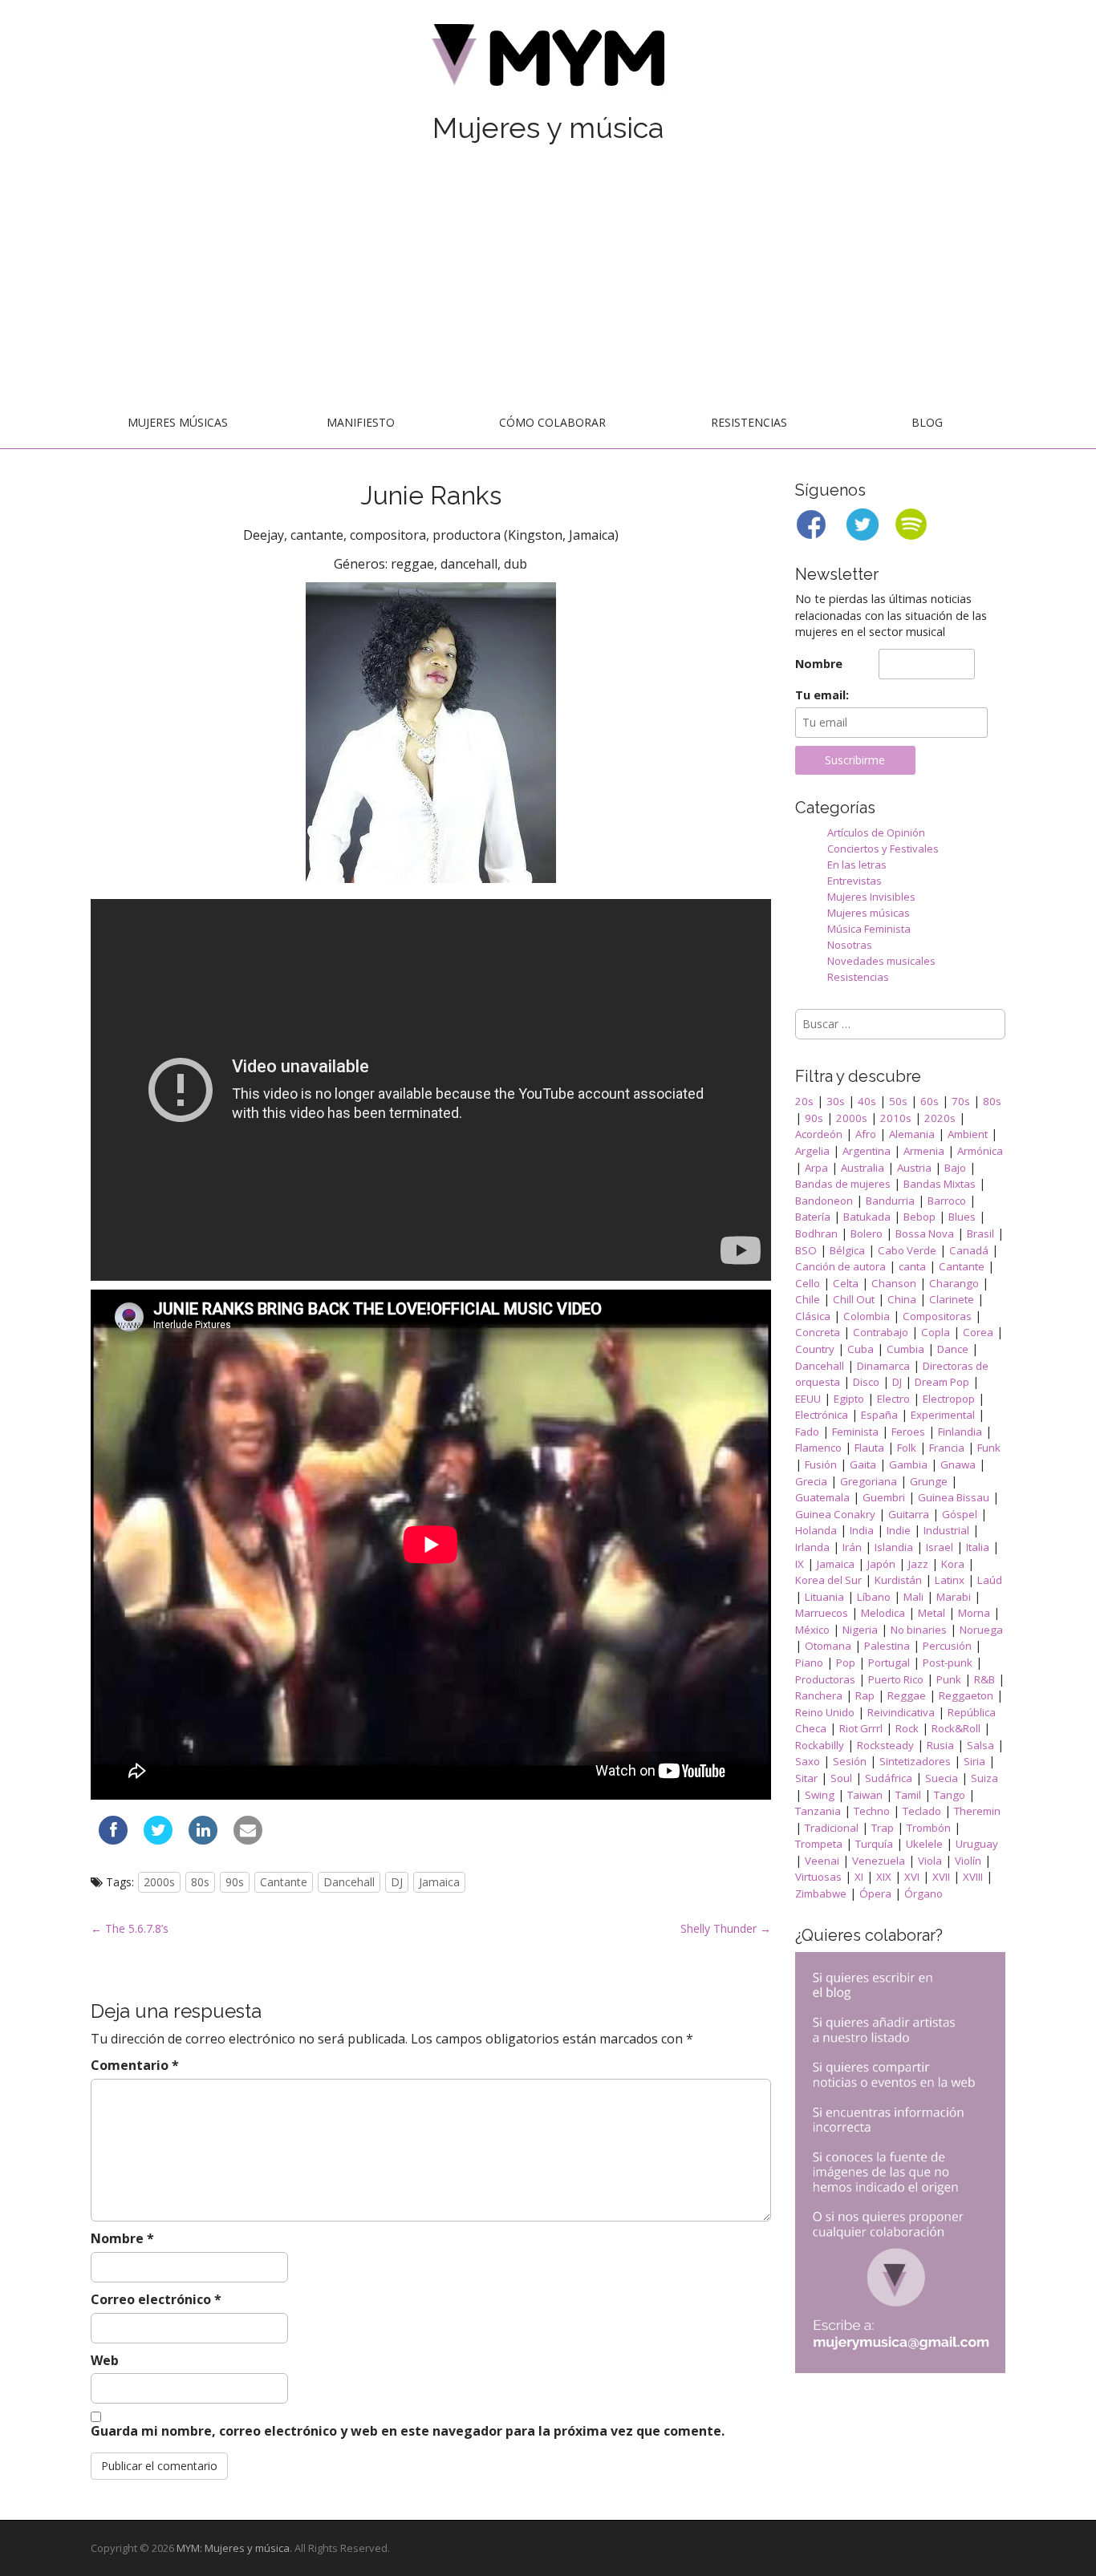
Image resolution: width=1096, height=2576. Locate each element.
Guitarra (909, 1514)
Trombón (929, 1828)
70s (961, 1101)
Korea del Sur (828, 1580)
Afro (866, 1134)
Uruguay (977, 1844)
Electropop (949, 1399)
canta (912, 1266)
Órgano (923, 1894)
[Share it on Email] (248, 1840)
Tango (950, 1795)
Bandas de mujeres (843, 1184)
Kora (953, 1564)
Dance (953, 1349)
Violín (968, 1861)
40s (867, 1101)
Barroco (947, 1201)
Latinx (950, 1580)
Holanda (816, 1530)
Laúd (990, 1580)
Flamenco (818, 1448)
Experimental (943, 1415)
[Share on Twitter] (158, 1840)
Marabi (954, 1597)
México (812, 1630)
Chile (808, 1299)
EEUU (808, 1399)
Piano (809, 1663)
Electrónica (822, 1415)
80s (200, 1882)
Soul (841, 1778)
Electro (893, 1399)
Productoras (825, 1679)
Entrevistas (854, 881)
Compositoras (937, 1316)
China (902, 1299)
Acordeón (819, 1134)
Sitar (806, 1778)
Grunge (929, 1481)
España (879, 1415)
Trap (883, 1828)
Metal (932, 1613)
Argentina (867, 1151)
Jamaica (439, 1882)
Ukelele (924, 1844)
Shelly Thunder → (726, 1928)
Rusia (940, 1745)
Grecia (811, 1481)
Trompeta (819, 1844)
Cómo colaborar (552, 422)
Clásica (813, 1316)
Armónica (980, 1151)
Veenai (822, 1861)
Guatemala (822, 1497)
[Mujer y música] (548, 61)
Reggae (907, 1695)
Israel (940, 1547)
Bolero (867, 1233)
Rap (865, 1695)
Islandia (894, 1547)
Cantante (284, 1882)
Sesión (850, 1761)
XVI (912, 1877)
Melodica (883, 1613)
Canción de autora (840, 1266)
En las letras (857, 865)
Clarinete (952, 1299)
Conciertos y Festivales (883, 849)
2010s (896, 1118)
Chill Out (854, 1299)
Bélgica (847, 1250)
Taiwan (865, 1795)
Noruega (981, 1630)
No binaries (919, 1630)
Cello (808, 1283)
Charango (954, 1283)
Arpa (816, 1168)
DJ (397, 1882)
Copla (936, 1332)
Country (815, 1349)
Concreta (818, 1332)
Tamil (908, 1795)
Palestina (887, 1646)
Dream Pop (942, 1382)
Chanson (894, 1283)
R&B (984, 1679)
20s (804, 1101)
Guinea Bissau (954, 1497)
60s (930, 1101)
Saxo (808, 1761)
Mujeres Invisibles (871, 897)
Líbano (874, 1597)
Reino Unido (825, 1712)
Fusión (821, 1464)
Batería (813, 1217)
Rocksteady (885, 1745)
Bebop (919, 1217)
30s (836, 1101)
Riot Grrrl (861, 1728)
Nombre (122, 2238)
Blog (927, 422)
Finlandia (960, 1432)
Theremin (977, 1811)
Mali (913, 1597)
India (862, 1530)
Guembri (884, 1497)
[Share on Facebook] (113, 1840)
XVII (941, 1877)
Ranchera (819, 1695)
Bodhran (816, 1233)
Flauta (869, 1448)
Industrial (946, 1530)
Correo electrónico (156, 2299)
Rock (907, 1728)
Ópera (875, 1894)
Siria (974, 1761)
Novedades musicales (881, 961)
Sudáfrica (889, 1778)
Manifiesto (361, 422)
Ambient (968, 1134)
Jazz (918, 1564)
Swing (820, 1795)
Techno (872, 1811)
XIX (884, 1877)
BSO (806, 1250)
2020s (940, 1118)
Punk (949, 1679)
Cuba (861, 1349)
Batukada (867, 1217)
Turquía (874, 1844)
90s (235, 1882)
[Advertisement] (548, 278)
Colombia (867, 1316)
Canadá (969, 1250)
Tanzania (818, 1811)
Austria (914, 1168)
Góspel (960, 1514)
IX (800, 1564)
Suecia (942, 1778)
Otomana (828, 1646)
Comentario (135, 2065)
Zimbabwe (821, 1894)
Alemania (912, 1134)
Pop (846, 1663)
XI (859, 1877)
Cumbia (905, 1349)
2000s (159, 1882)
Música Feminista (869, 929)
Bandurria (890, 1201)
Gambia (908, 1464)
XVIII (973, 1877)
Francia (947, 1448)
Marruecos (822, 1613)
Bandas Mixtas (940, 1184)
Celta (846, 1283)
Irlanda (812, 1547)
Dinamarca (883, 1366)
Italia (978, 1547)
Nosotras (850, 945)
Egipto (849, 1399)
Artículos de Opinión (876, 832)
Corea (978, 1332)
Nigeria (860, 1630)
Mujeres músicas (178, 422)
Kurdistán (898, 1580)
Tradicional (832, 1828)
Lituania (824, 1597)
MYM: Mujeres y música (233, 2548)
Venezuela (879, 1861)
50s (898, 1101)
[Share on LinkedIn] (203, 1840)
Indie (899, 1530)
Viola (930, 1861)
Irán (852, 1547)
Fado (807, 1432)
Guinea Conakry (835, 1514)
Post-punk (948, 1663)
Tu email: (822, 695)
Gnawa (958, 1464)
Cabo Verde (907, 1250)
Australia (863, 1168)
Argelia (812, 1151)
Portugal (889, 1663)
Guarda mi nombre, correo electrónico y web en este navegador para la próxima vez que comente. (408, 2431)
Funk (989, 1448)
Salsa (980, 1745)
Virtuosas (818, 1877)
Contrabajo (881, 1332)
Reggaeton (966, 1695)
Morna (974, 1613)
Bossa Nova (925, 1233)
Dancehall (349, 1882)
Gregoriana (869, 1481)
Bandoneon (824, 1201)
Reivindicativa (901, 1712)
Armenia (924, 1151)
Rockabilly (820, 1745)
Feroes (908, 1432)
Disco (866, 1382)
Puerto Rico (896, 1679)
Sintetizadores (915, 1761)
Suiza (984, 1778)
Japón (881, 1564)
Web (105, 2360)
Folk (907, 1448)
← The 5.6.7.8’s (130, 1928)
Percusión (947, 1646)
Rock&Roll (956, 1728)
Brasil (980, 1233)
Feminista (855, 1432)
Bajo (955, 1168)
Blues (962, 1217)
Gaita (863, 1464)
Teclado (922, 1811)
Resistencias (749, 422)
